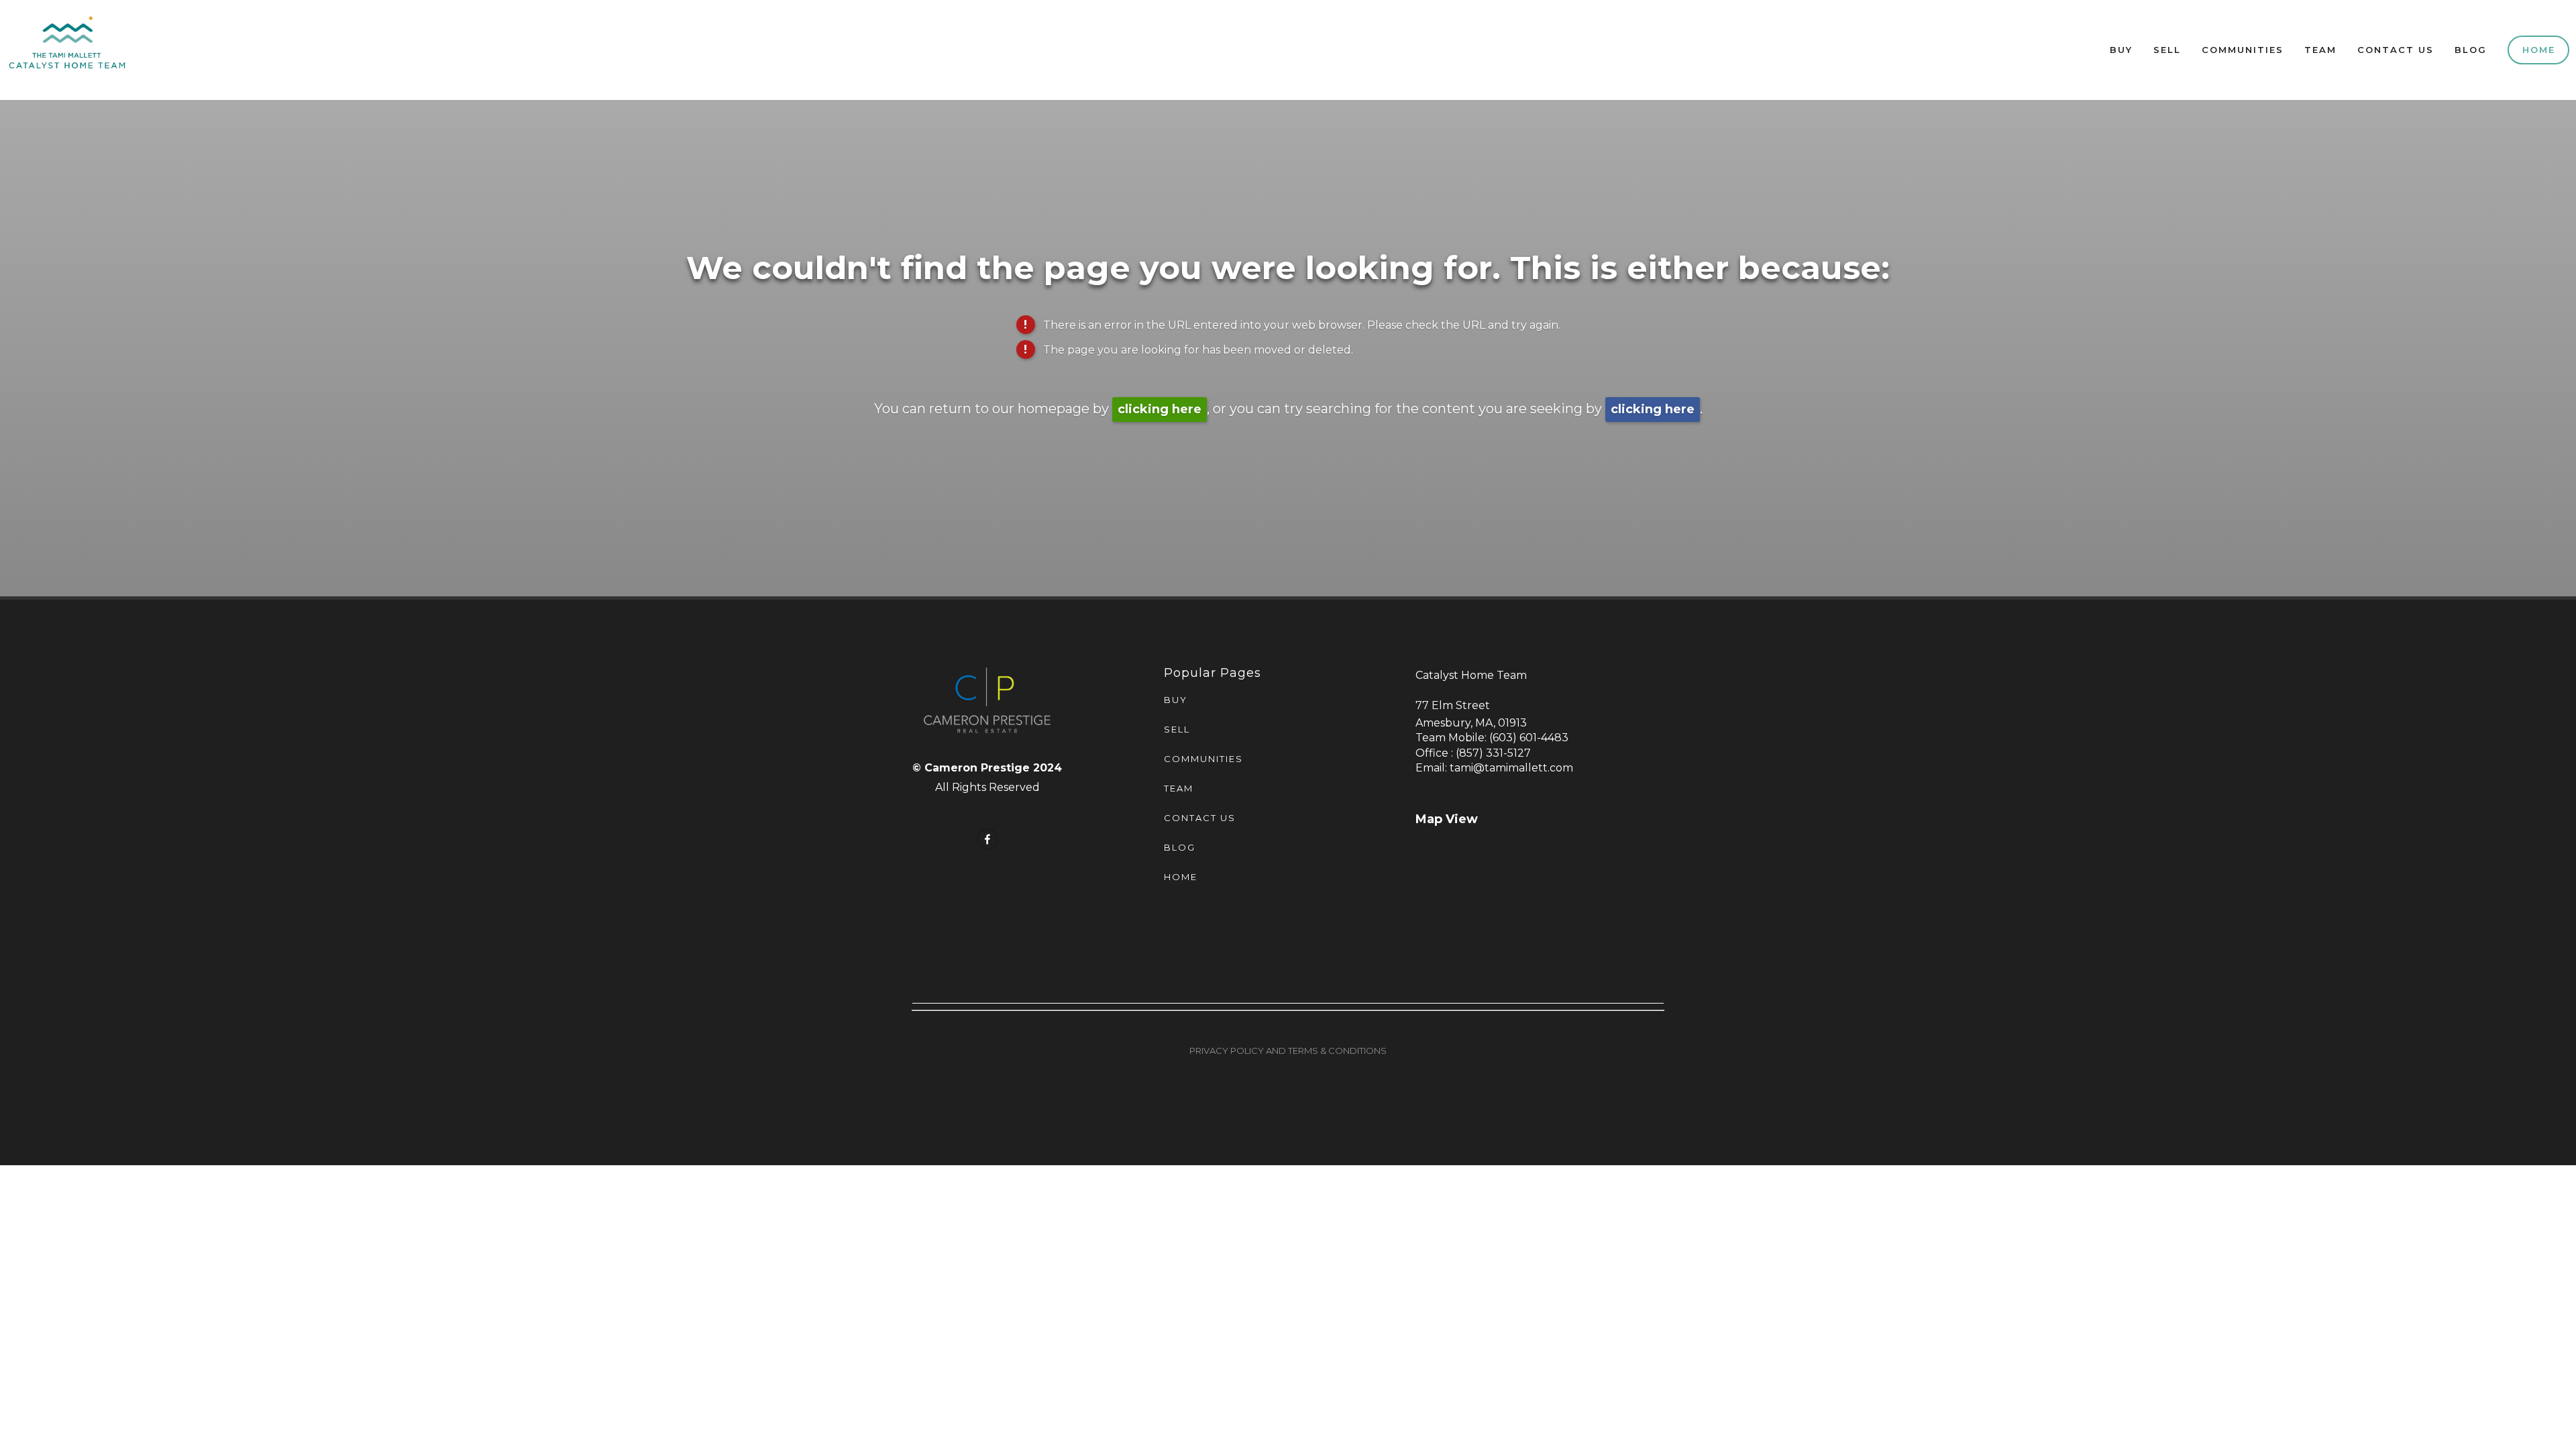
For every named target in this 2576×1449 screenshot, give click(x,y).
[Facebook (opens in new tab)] (987, 839)
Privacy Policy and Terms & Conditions (1288, 1051)
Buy (2121, 50)
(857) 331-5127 (1493, 753)
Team (2320, 50)
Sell (2167, 50)
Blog (2471, 50)
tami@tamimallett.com (1511, 768)
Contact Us (2396, 50)
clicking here (1160, 409)
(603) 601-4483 (1529, 738)
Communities (2243, 50)
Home (2539, 50)
